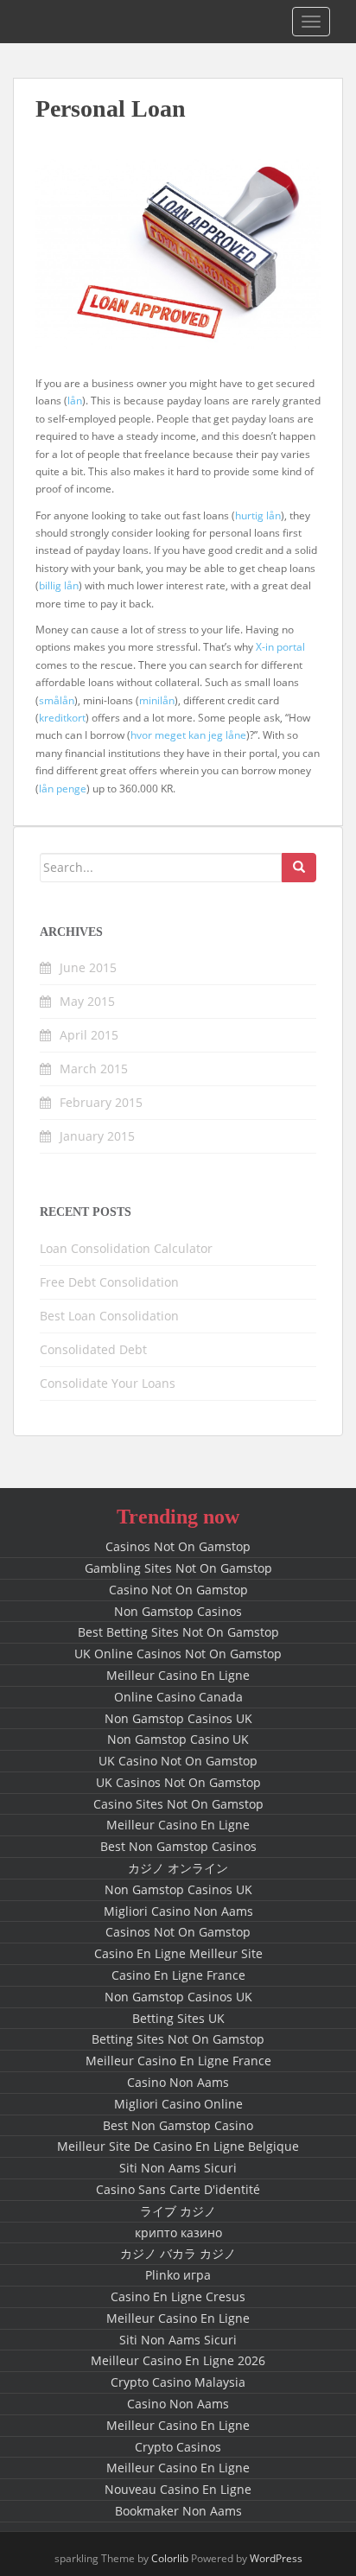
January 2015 (97, 1136)
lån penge (63, 789)
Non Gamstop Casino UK (178, 1739)
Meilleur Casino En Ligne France (178, 2061)
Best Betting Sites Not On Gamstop (178, 1632)
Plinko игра (178, 2275)
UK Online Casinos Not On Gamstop (178, 1654)
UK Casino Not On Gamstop (178, 1761)
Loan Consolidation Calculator (126, 1248)
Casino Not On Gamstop (178, 1590)
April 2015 (89, 1035)
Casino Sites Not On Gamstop (178, 1804)
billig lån (59, 585)
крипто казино (178, 2233)
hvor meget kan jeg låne (188, 735)
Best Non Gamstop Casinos (178, 1846)
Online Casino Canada (178, 1697)
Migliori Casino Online (178, 2104)
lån (75, 401)
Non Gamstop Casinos (178, 1611)
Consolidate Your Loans (108, 1383)
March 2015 (94, 1069)
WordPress (276, 2558)
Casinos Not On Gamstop (178, 1546)
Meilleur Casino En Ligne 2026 (178, 2360)
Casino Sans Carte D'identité (178, 2189)
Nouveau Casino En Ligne (178, 2489)
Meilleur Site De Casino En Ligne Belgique (178, 2146)
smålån (57, 700)
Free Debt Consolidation (109, 1282)
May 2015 (87, 1001)
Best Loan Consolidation (109, 1316)
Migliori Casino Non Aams (178, 1911)
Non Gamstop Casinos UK (178, 1718)
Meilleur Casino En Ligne (178, 1675)
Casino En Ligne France (178, 1975)
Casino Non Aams (178, 2082)
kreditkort (62, 718)
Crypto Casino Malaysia (178, 2382)
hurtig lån (258, 515)
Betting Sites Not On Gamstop (178, 2039)
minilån (157, 700)
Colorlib (170, 2558)
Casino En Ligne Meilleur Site (178, 1953)
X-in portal (280, 647)
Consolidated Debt (93, 1349)
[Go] (299, 868)
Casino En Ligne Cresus (178, 2296)
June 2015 (88, 967)
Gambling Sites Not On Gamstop (178, 1568)
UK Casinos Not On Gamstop (178, 1782)
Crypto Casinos (178, 2447)
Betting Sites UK (178, 2018)
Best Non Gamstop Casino (178, 2125)
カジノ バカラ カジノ (178, 2253)
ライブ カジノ (178, 2211)
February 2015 (101, 1102)
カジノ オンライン (178, 1868)
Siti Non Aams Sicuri (178, 2168)
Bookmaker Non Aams (178, 2511)
